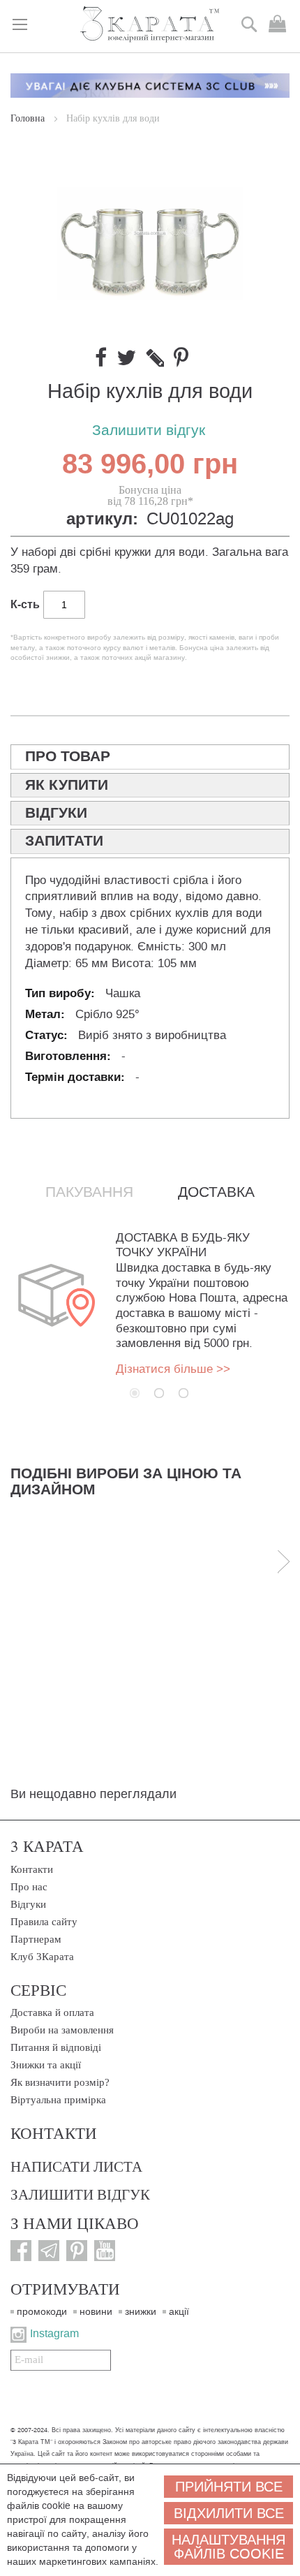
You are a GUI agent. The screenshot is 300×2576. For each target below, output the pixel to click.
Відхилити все (229, 2513)
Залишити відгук (149, 430)
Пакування (89, 1192)
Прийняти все (229, 2487)
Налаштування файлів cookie (228, 2547)
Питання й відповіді (56, 2047)
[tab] (150, 757)
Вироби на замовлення (62, 2030)
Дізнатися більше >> (173, 1369)
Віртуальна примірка (58, 2100)
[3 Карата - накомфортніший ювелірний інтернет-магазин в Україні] (150, 25)
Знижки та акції (46, 2065)
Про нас (29, 1887)
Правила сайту (44, 1922)
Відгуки (28, 1904)
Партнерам (36, 1939)
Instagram (54, 2333)
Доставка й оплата (52, 2012)
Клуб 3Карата (42, 1957)
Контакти (32, 1869)
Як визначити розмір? (60, 2082)
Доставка (216, 1192)
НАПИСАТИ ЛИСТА (76, 2166)
